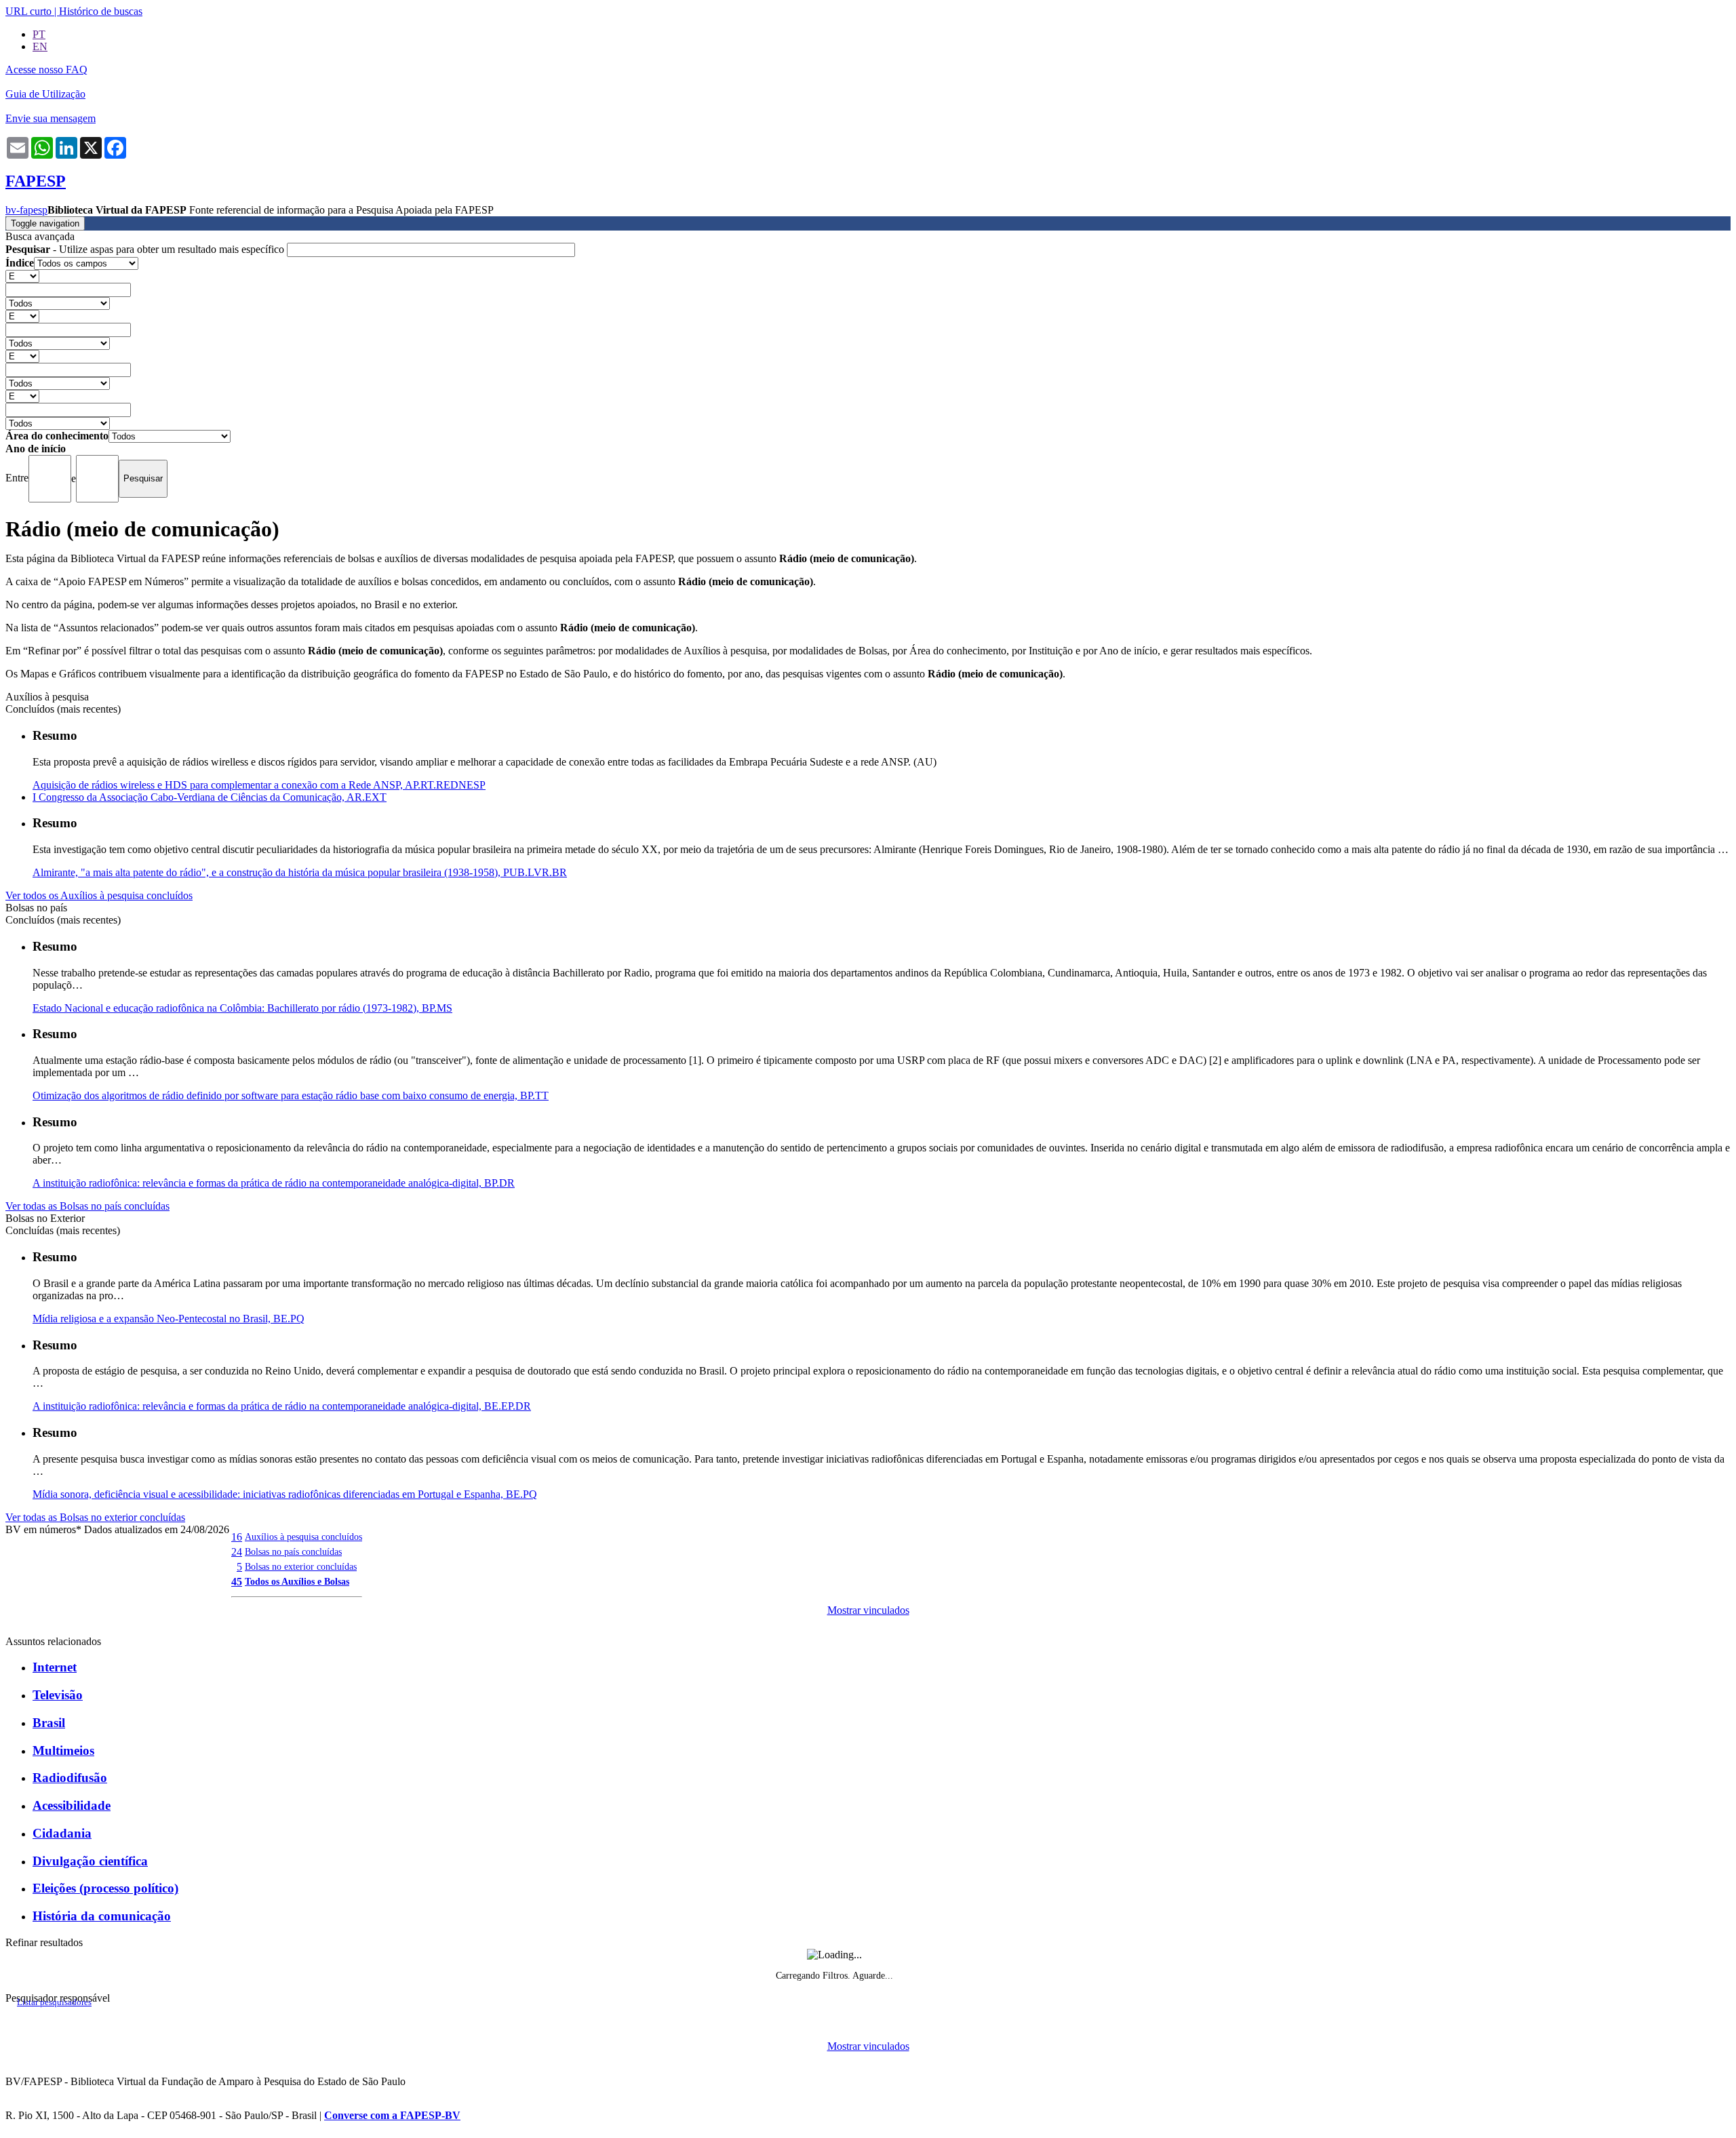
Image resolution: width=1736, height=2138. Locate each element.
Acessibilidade (72, 1805)
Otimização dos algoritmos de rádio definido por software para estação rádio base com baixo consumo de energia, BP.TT (291, 1095)
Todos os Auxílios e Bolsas (297, 1581)
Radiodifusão (70, 1778)
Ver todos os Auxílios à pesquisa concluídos (99, 895)
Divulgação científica (90, 1861)
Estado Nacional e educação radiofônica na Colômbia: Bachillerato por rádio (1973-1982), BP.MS (242, 1008)
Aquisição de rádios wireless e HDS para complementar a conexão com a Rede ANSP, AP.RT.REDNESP (259, 785)
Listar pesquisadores (54, 2002)
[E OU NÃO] (22, 276)
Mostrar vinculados (868, 1610)
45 (237, 1582)
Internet (55, 1667)
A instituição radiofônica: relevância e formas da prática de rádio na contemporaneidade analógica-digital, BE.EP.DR (282, 1406)
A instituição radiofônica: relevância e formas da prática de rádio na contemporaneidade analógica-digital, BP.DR (274, 1183)
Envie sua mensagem (51, 118)
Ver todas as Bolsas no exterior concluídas (95, 1517)
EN (40, 46)
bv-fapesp (26, 210)
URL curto (28, 11)
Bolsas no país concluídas (293, 1551)
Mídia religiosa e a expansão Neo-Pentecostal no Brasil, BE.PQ (169, 1319)
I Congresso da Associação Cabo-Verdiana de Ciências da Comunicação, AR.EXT (210, 797)
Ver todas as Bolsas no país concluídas (87, 1206)
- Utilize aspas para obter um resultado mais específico (146, 249)
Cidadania (62, 1833)
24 (237, 1552)
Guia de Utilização (45, 94)
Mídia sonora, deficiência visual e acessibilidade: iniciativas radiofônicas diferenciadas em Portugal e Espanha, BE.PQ (285, 1494)
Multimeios (63, 1750)
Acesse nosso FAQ (46, 70)
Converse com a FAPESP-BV (392, 2115)
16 (237, 1537)
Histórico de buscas (101, 11)
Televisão (58, 1695)
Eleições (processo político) (105, 1888)
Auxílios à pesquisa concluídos (303, 1537)
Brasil (49, 1723)
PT (39, 34)
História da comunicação (102, 1916)
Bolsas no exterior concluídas (301, 1566)
